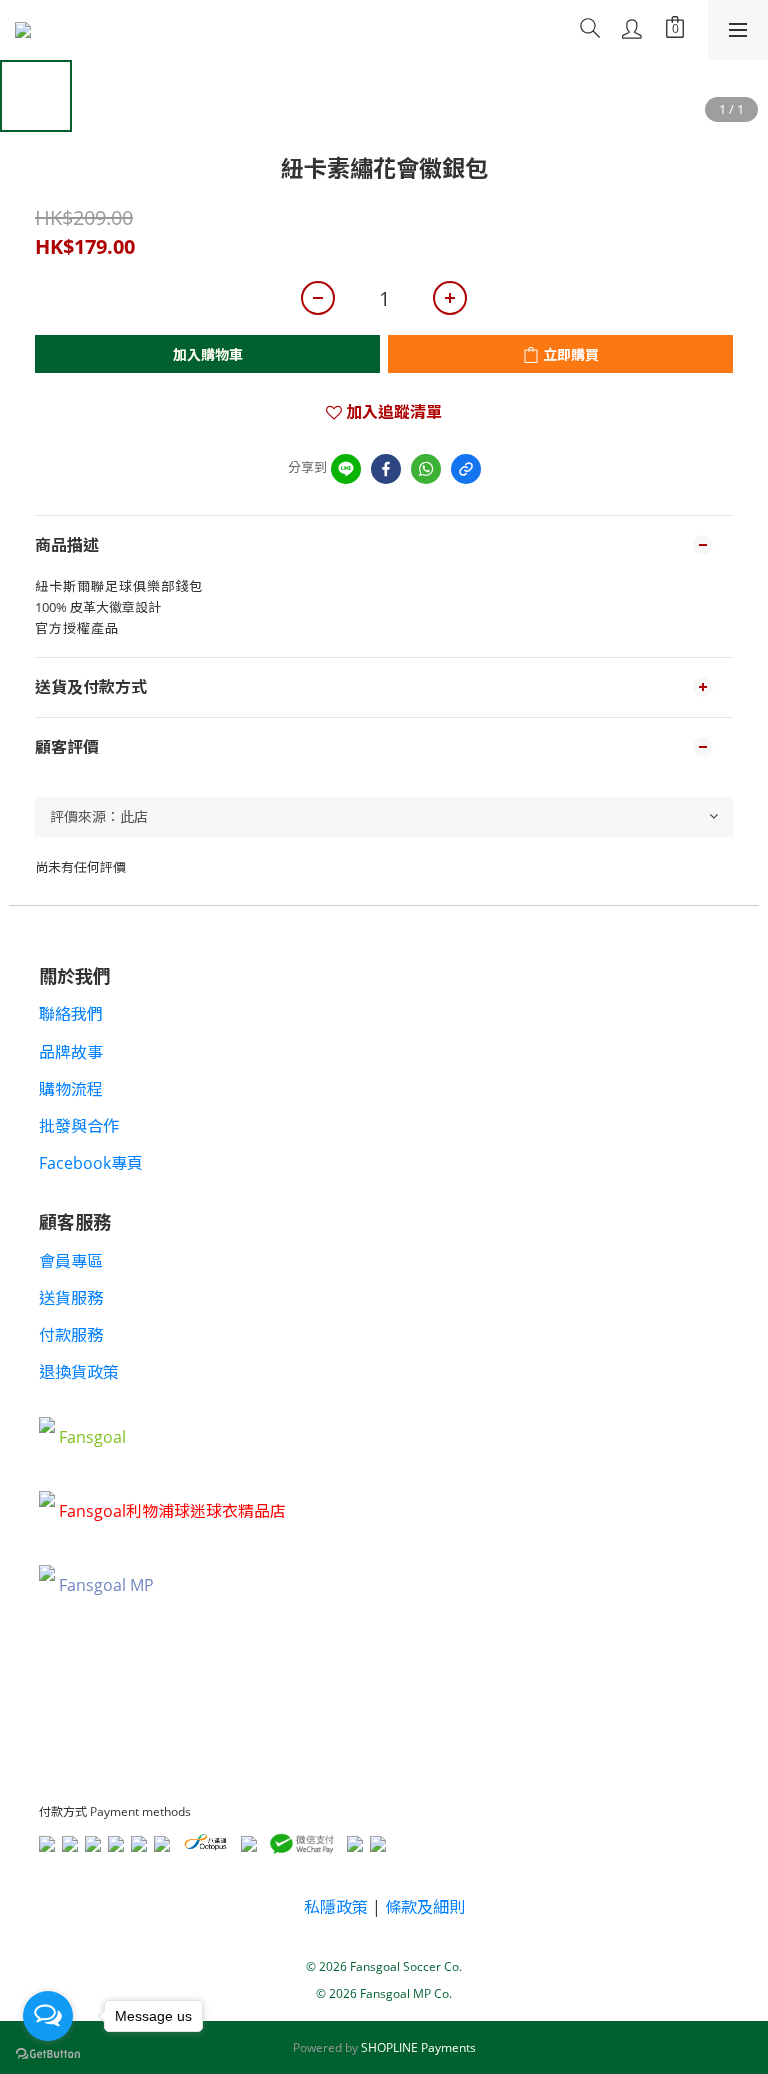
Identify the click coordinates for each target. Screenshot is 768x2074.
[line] (346, 469)
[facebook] (386, 469)
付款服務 (71, 1335)
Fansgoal (92, 1437)
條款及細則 (425, 1907)
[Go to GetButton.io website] (48, 2054)
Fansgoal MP (106, 1585)
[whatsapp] (426, 469)
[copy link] (466, 469)
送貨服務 (71, 1298)
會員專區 (71, 1261)
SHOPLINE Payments (418, 2047)
